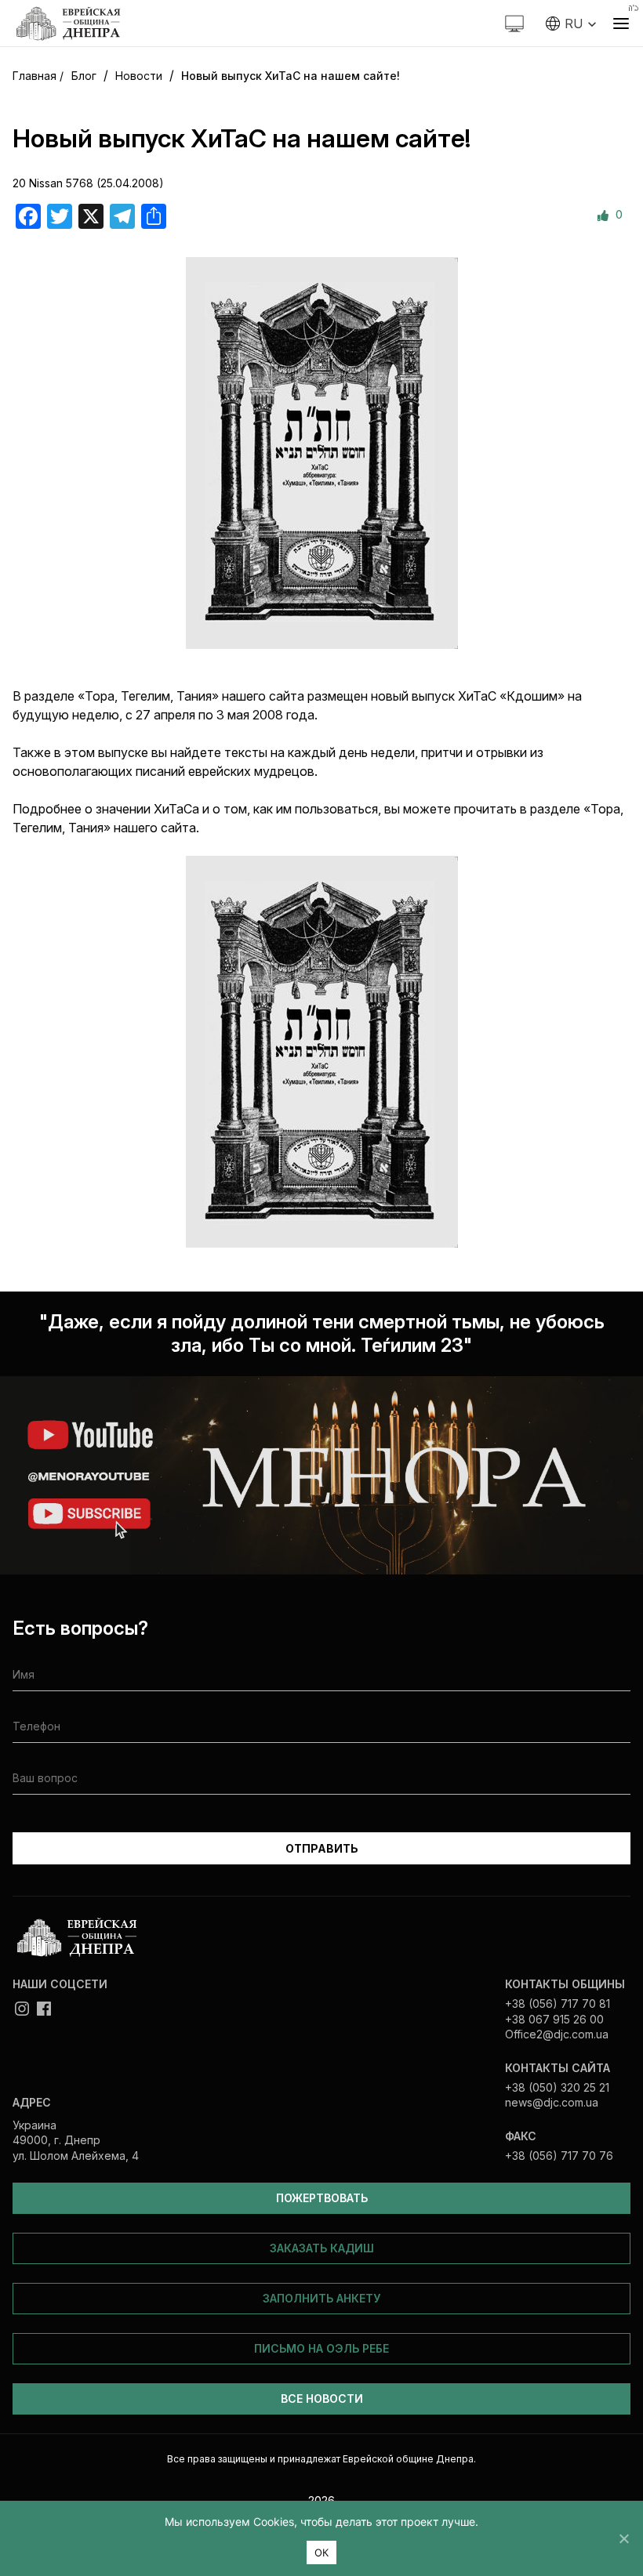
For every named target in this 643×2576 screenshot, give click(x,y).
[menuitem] (571, 24)
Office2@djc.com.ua (557, 2034)
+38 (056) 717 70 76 (559, 2156)
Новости (139, 76)
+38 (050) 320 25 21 (557, 2087)
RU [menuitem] (574, 24)
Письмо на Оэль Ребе (321, 2348)
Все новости (322, 2398)
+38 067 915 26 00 (554, 2019)
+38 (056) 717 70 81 (558, 2004)
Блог (84, 76)
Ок (322, 2552)
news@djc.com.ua (552, 2102)
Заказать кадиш (322, 2248)
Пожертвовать (322, 2198)
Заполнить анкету (321, 2298)
